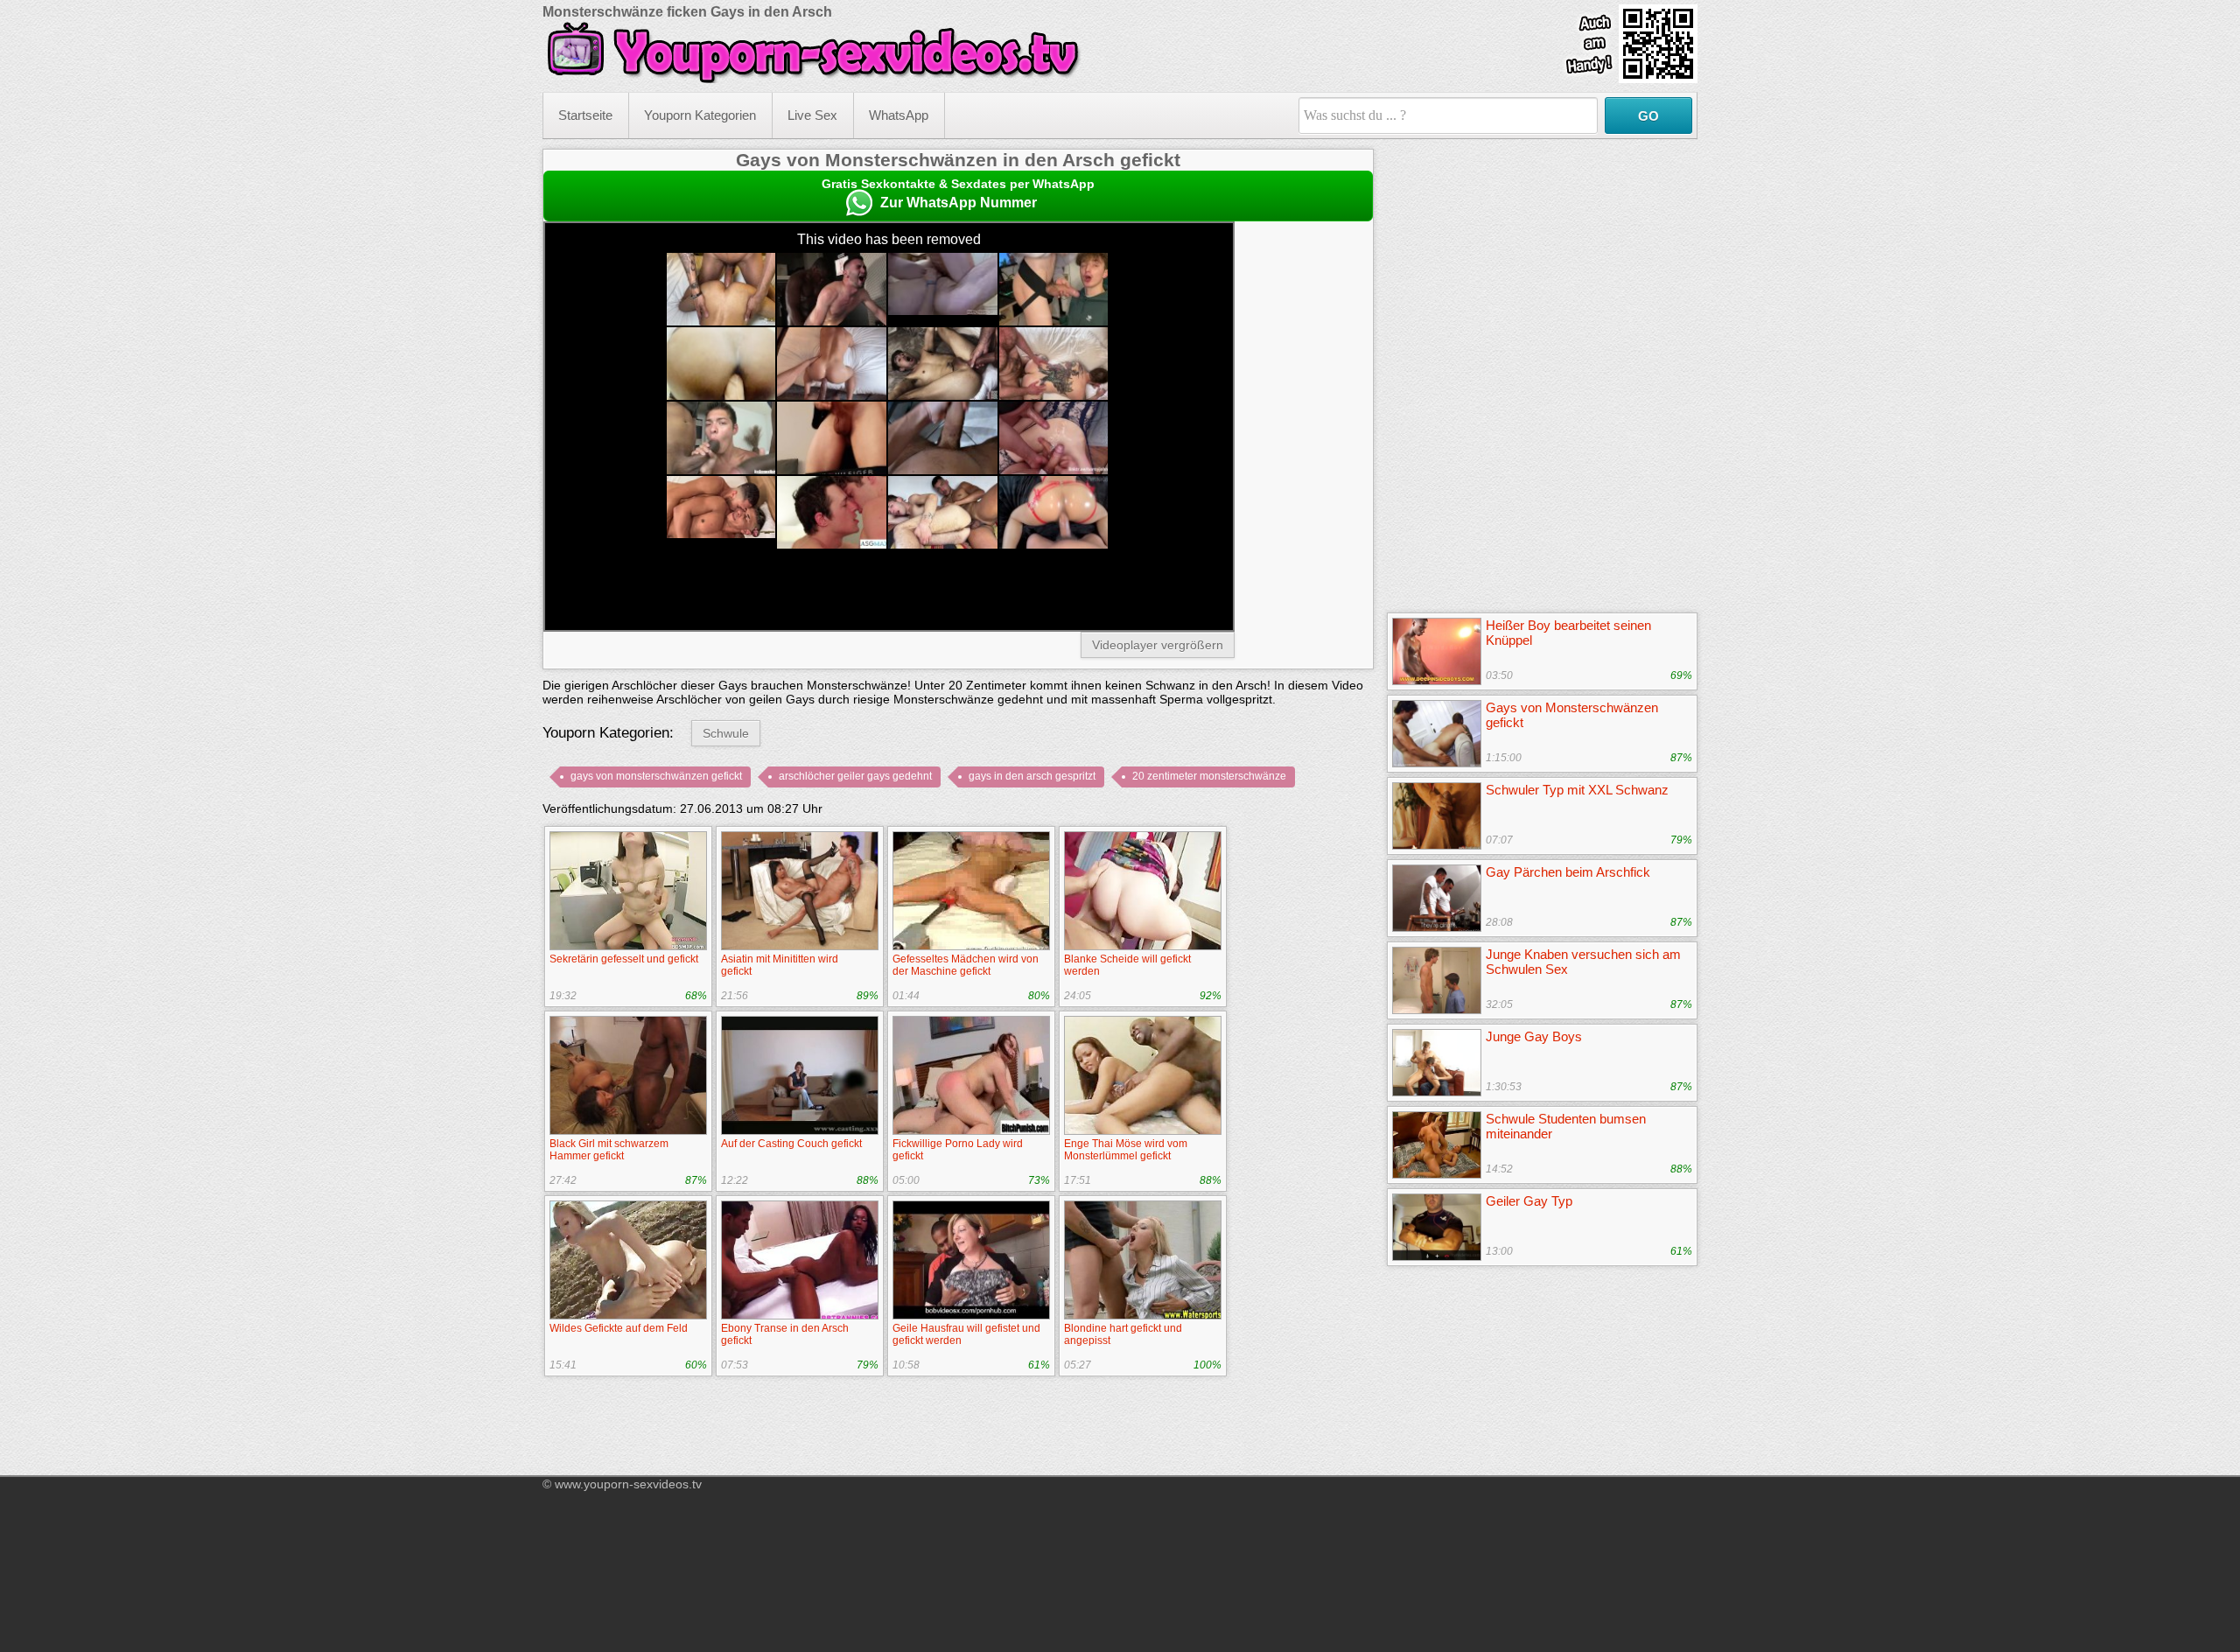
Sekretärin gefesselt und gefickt (624, 959)
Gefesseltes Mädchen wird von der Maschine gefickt (966, 965)
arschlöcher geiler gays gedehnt (855, 776)
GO (1648, 116)
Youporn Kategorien (700, 115)
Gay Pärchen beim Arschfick (1568, 872)
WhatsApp (899, 115)
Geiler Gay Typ (1529, 1201)
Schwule (726, 733)
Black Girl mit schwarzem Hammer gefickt (609, 1150)
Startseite (585, 115)
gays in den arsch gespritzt (1032, 776)
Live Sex (812, 115)
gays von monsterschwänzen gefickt (656, 776)
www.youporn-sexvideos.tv (628, 1484)
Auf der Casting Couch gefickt (791, 1144)
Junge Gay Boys (1534, 1036)
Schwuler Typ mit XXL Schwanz (1577, 790)
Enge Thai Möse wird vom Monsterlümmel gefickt (1126, 1150)
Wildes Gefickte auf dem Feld (619, 1328)
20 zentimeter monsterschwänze (1209, 776)
